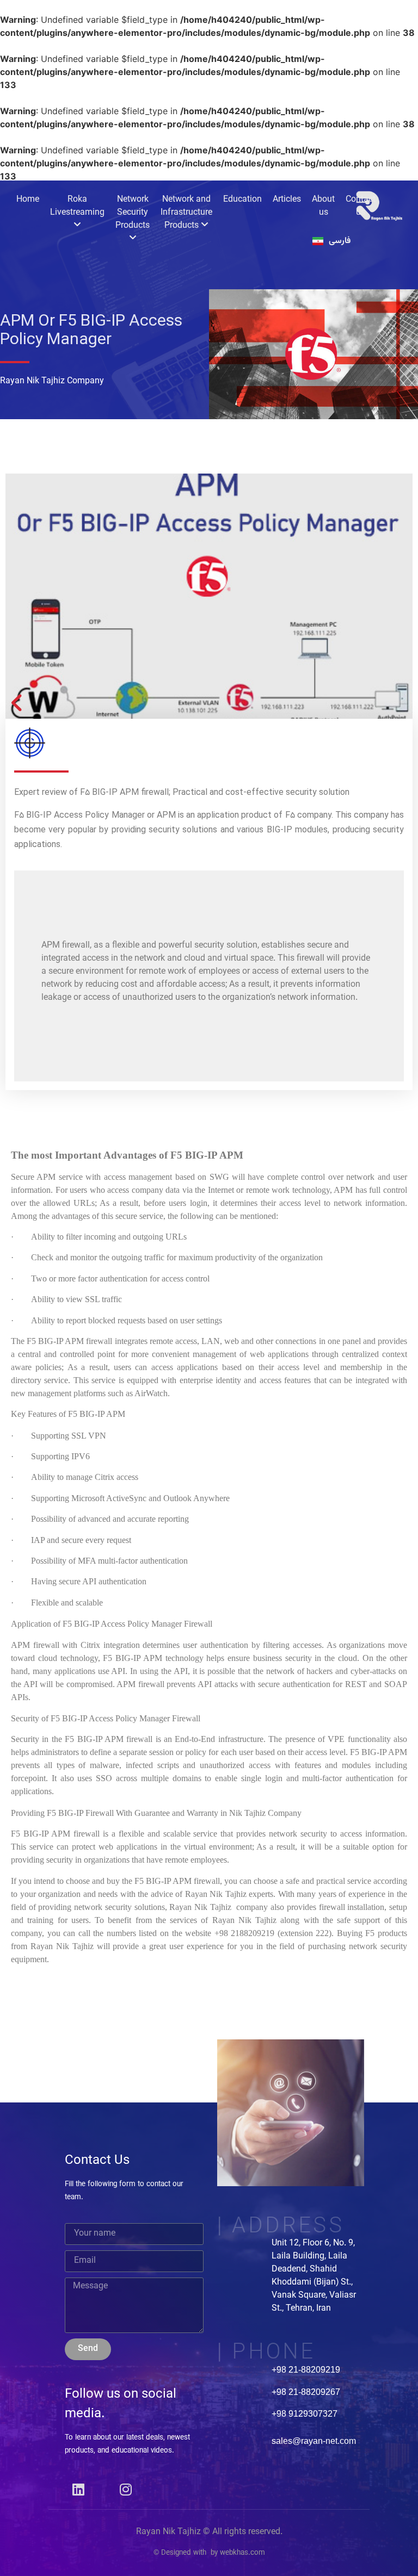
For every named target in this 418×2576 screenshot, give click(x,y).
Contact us (361, 206)
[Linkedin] (78, 2490)
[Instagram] (126, 2490)
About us (323, 206)
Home (28, 200)
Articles (287, 200)
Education (242, 200)
